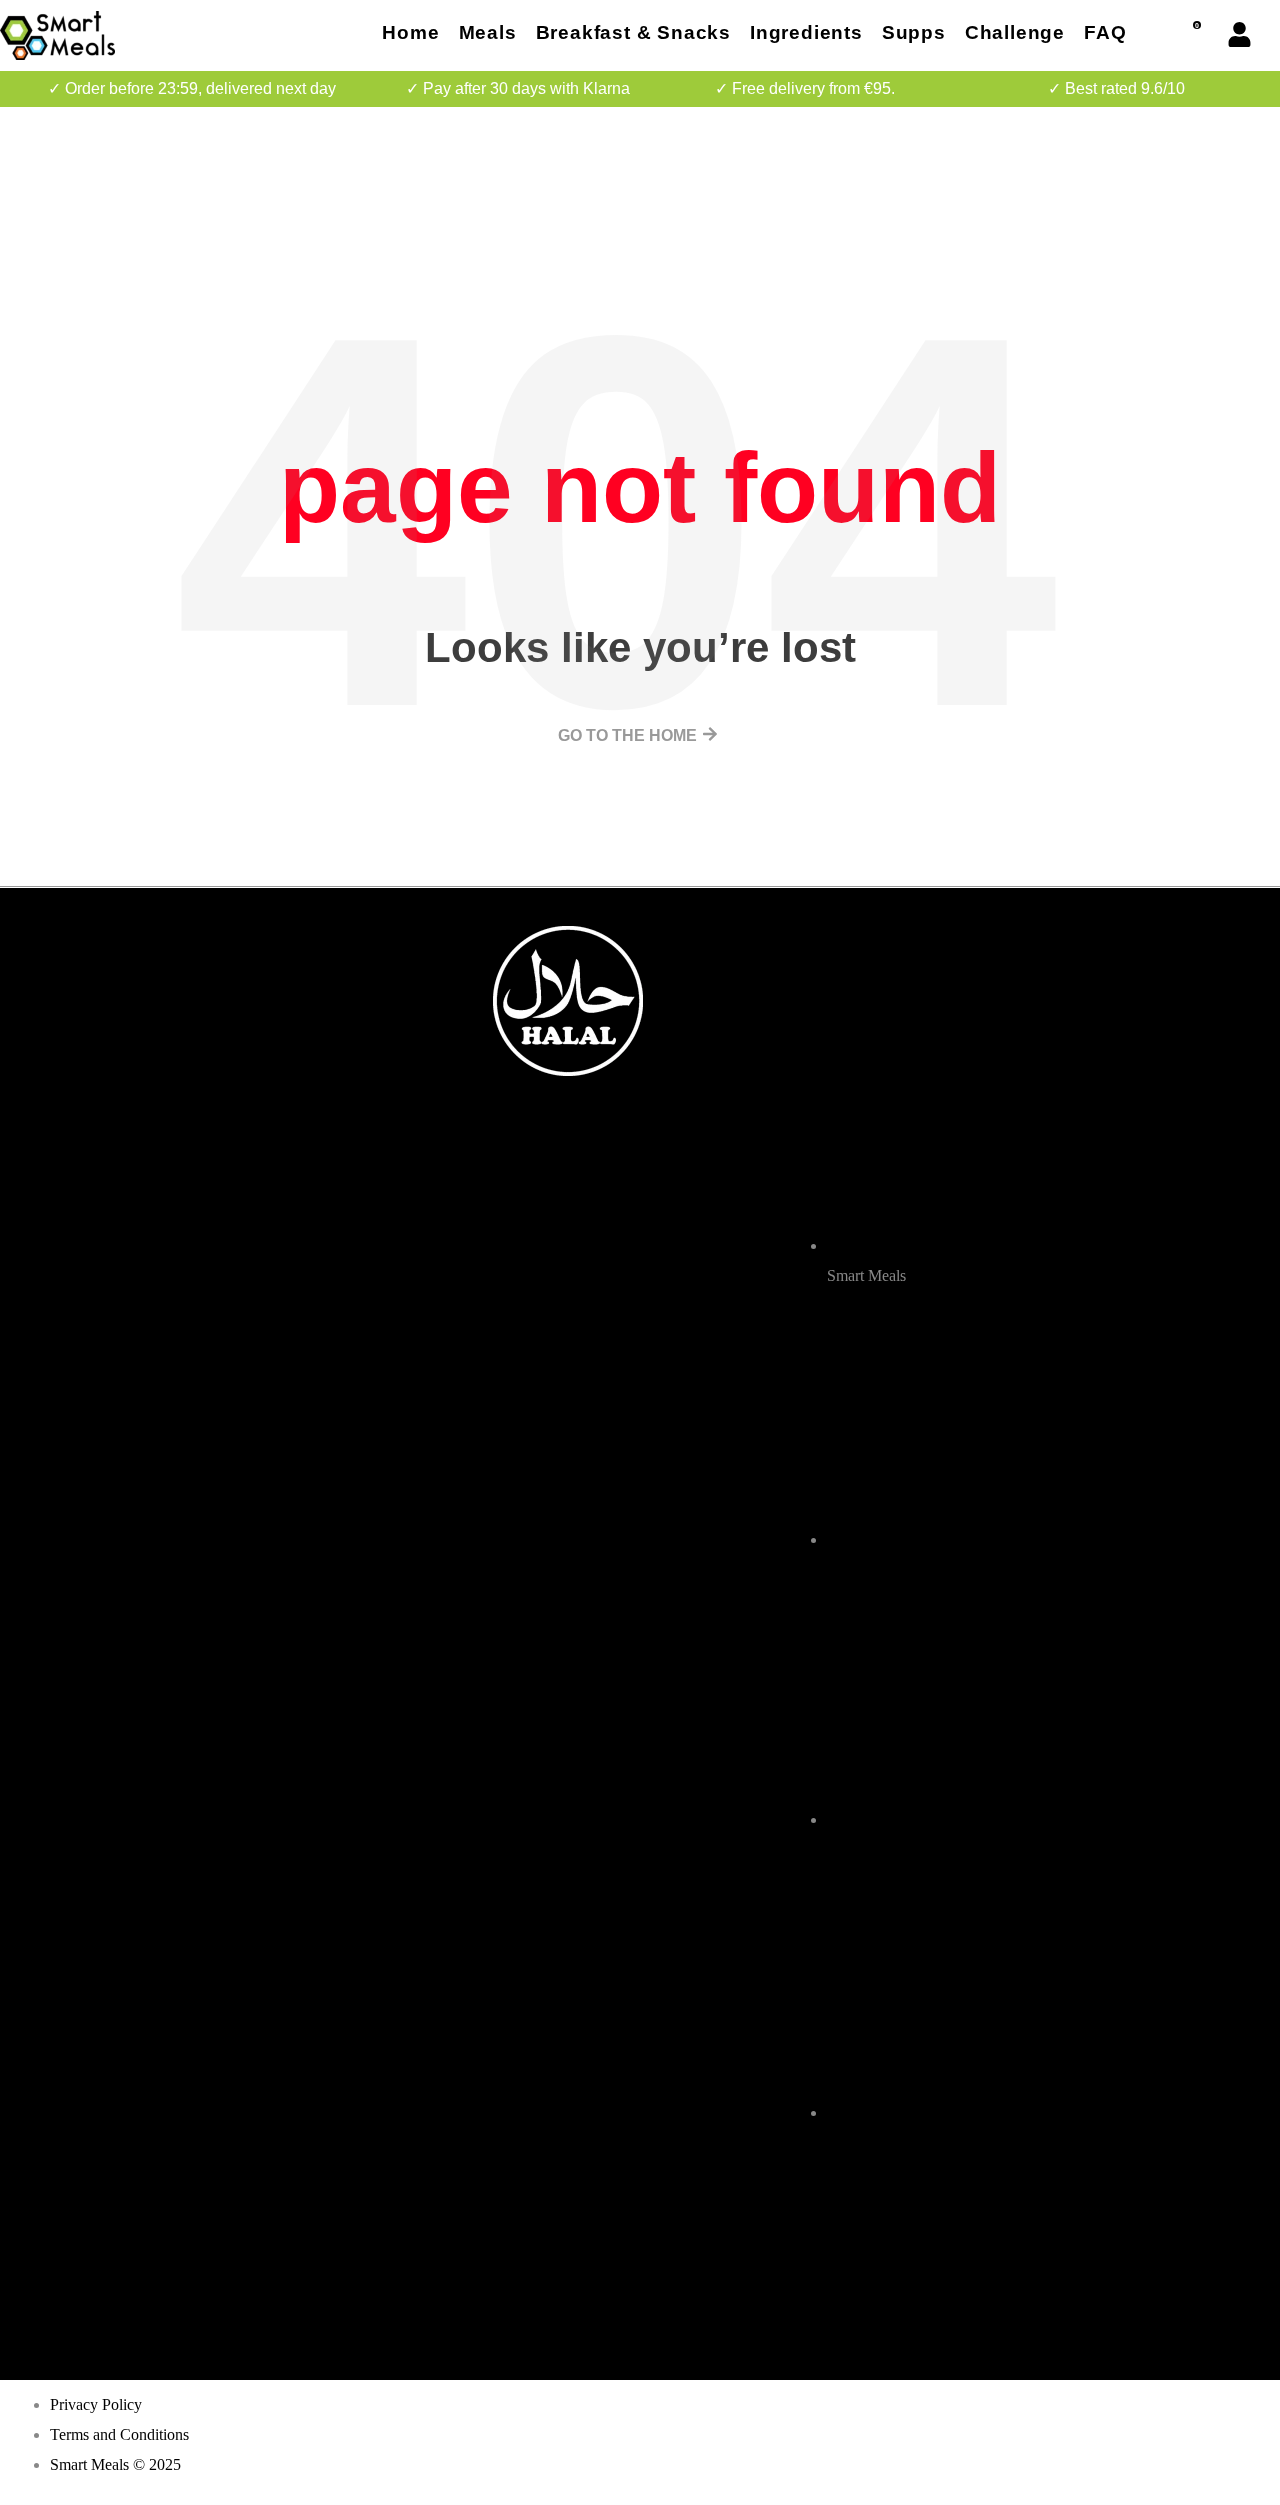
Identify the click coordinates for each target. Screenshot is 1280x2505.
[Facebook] (812, 2255)
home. (223, 933)
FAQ (1105, 32)
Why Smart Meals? (270, 1113)
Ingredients (806, 32)
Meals (488, 32)
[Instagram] (866, 2255)
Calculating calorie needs (296, 1149)
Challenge (1015, 32)
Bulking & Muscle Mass (288, 1077)
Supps (914, 32)
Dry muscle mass (265, 1005)
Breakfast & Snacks (633, 32)
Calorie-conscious (269, 1041)
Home (410, 32)
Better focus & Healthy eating (311, 969)
